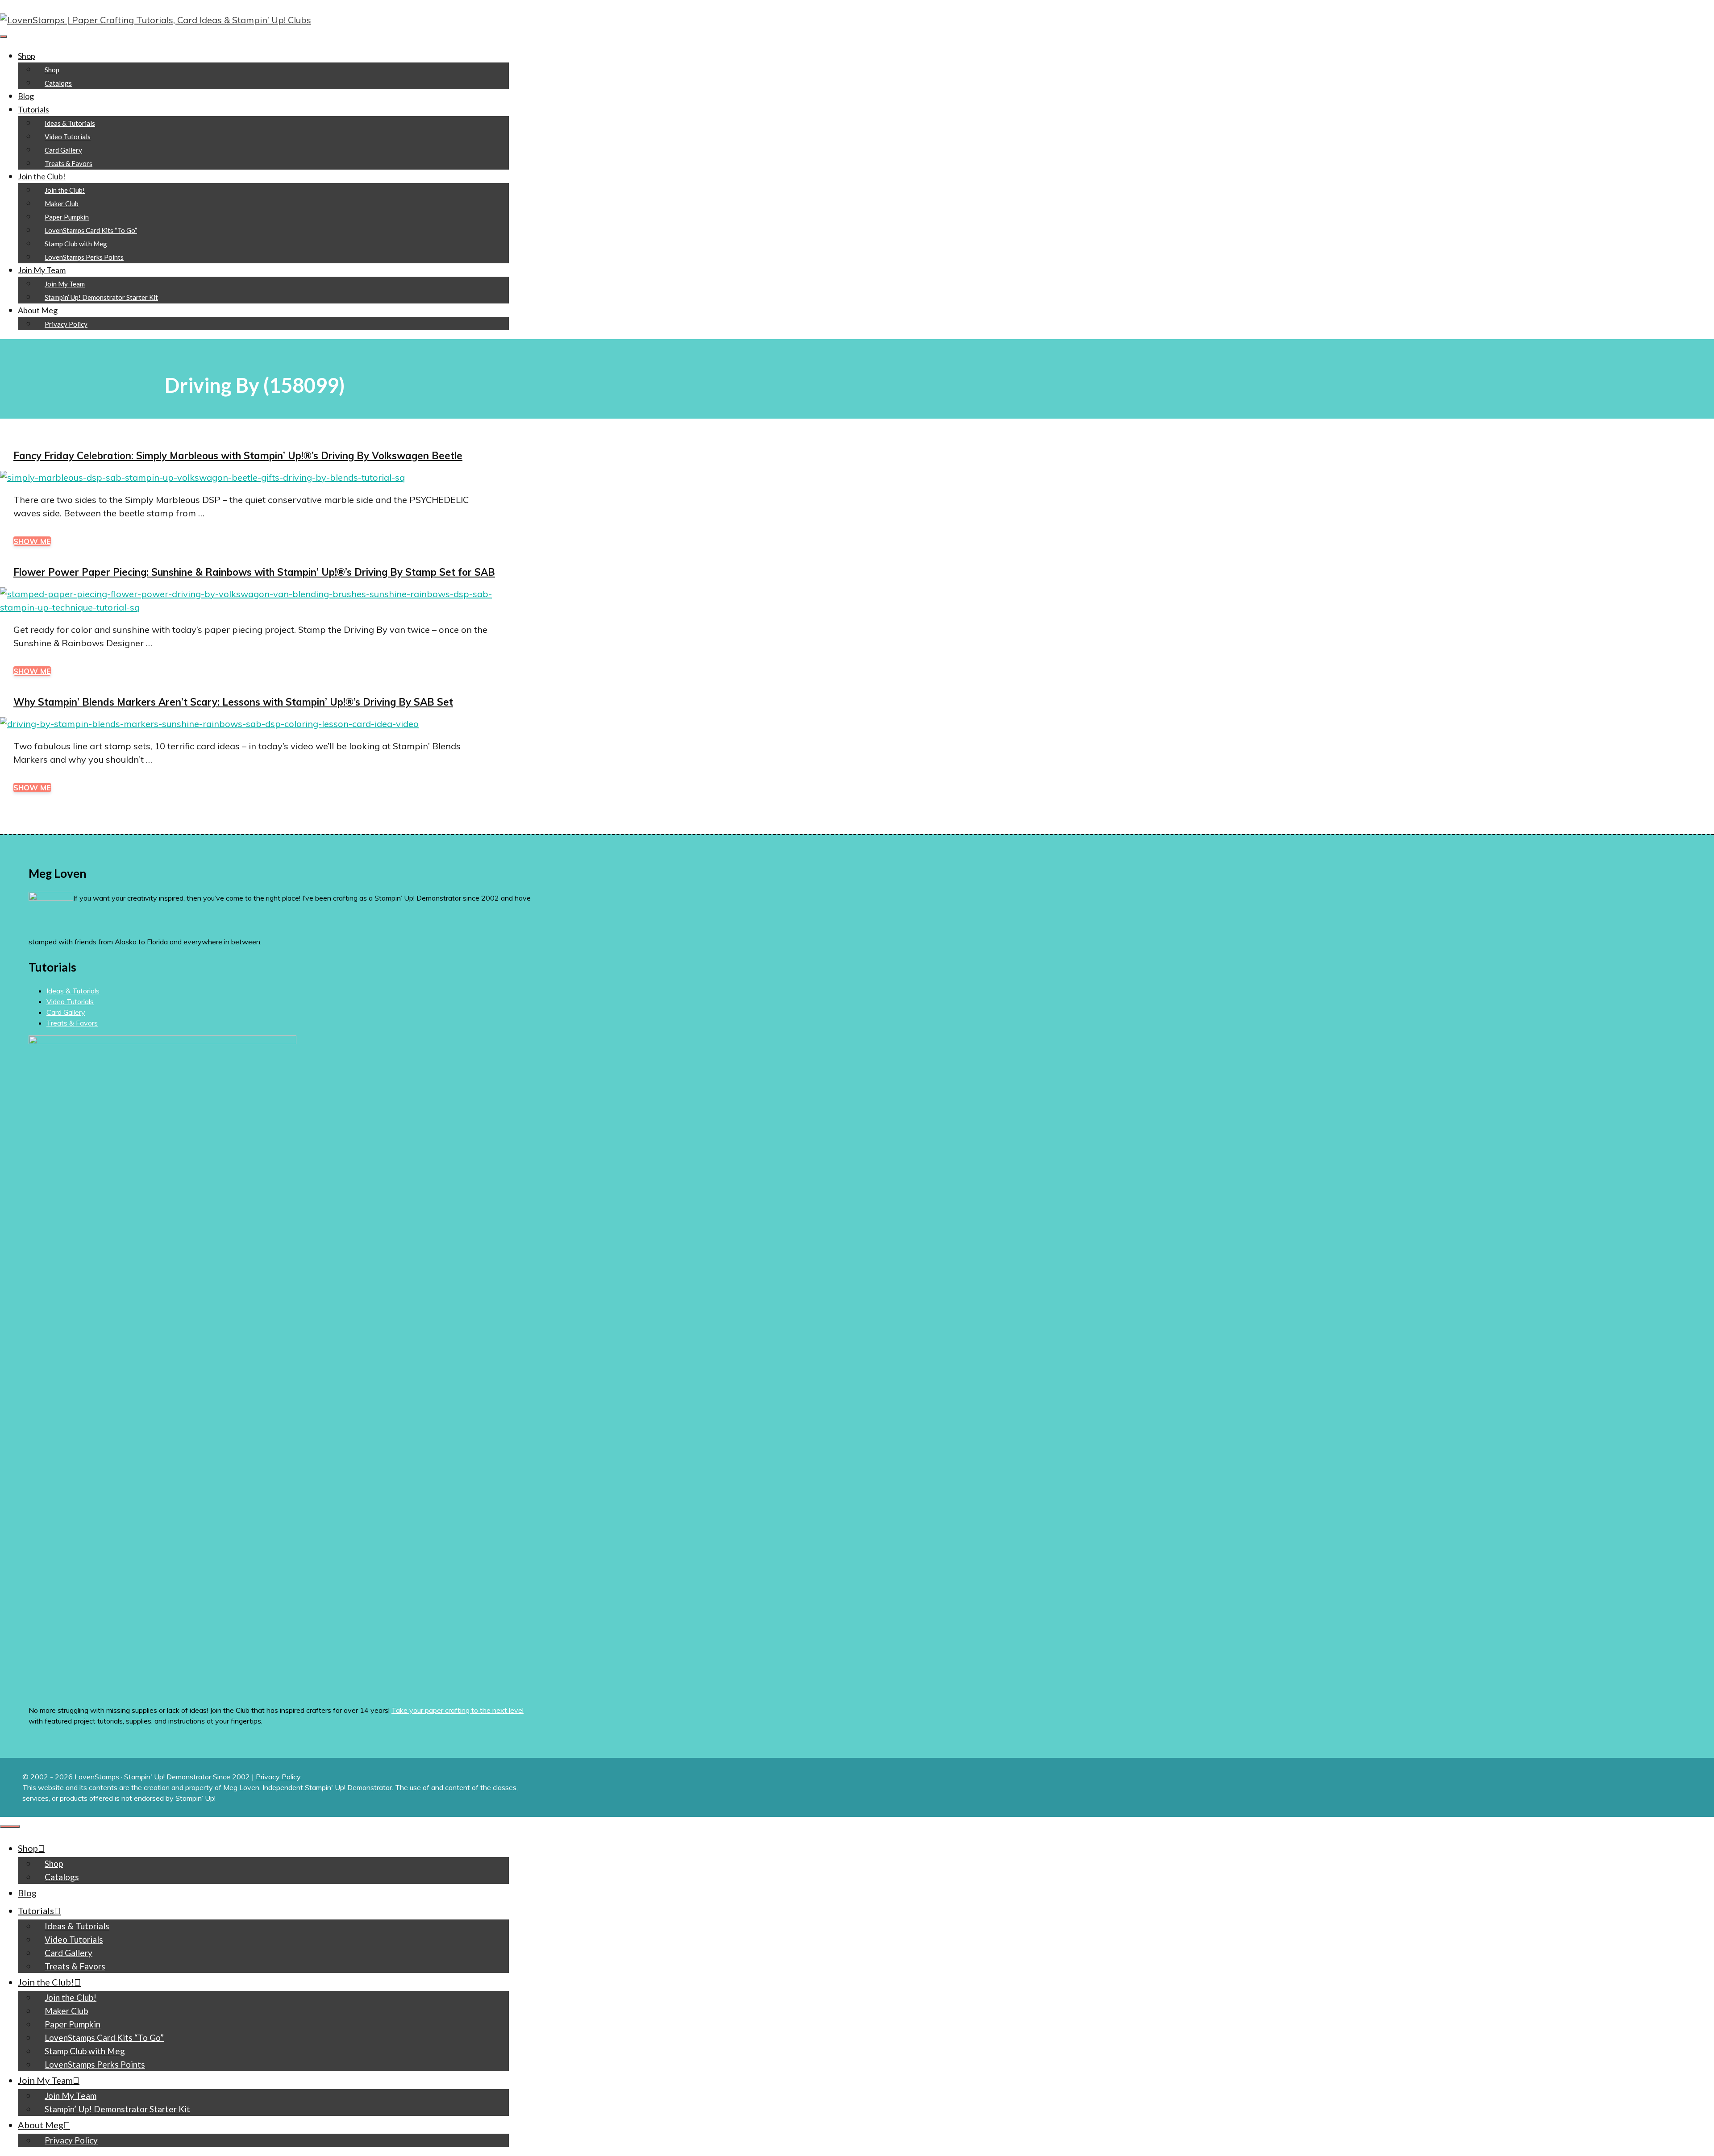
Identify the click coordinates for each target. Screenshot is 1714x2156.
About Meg (38, 310)
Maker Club (62, 204)
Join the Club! (42, 176)
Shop (27, 56)
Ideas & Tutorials (70, 123)
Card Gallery (63, 150)
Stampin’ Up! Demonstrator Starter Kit (101, 297)
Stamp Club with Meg (76, 244)
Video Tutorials (68, 137)
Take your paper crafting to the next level (458, 1710)
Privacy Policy (66, 324)
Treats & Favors (69, 163)
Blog (26, 96)
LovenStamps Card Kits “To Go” (91, 230)
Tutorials (33, 109)
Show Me (32, 541)
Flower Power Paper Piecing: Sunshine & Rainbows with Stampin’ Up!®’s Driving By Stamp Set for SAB (254, 572)
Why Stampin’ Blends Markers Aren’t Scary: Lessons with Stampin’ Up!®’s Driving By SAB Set (233, 702)
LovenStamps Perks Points (84, 257)
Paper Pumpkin (67, 217)
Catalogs (58, 83)
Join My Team (42, 270)
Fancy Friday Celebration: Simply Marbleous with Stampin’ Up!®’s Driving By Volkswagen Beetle (238, 456)
